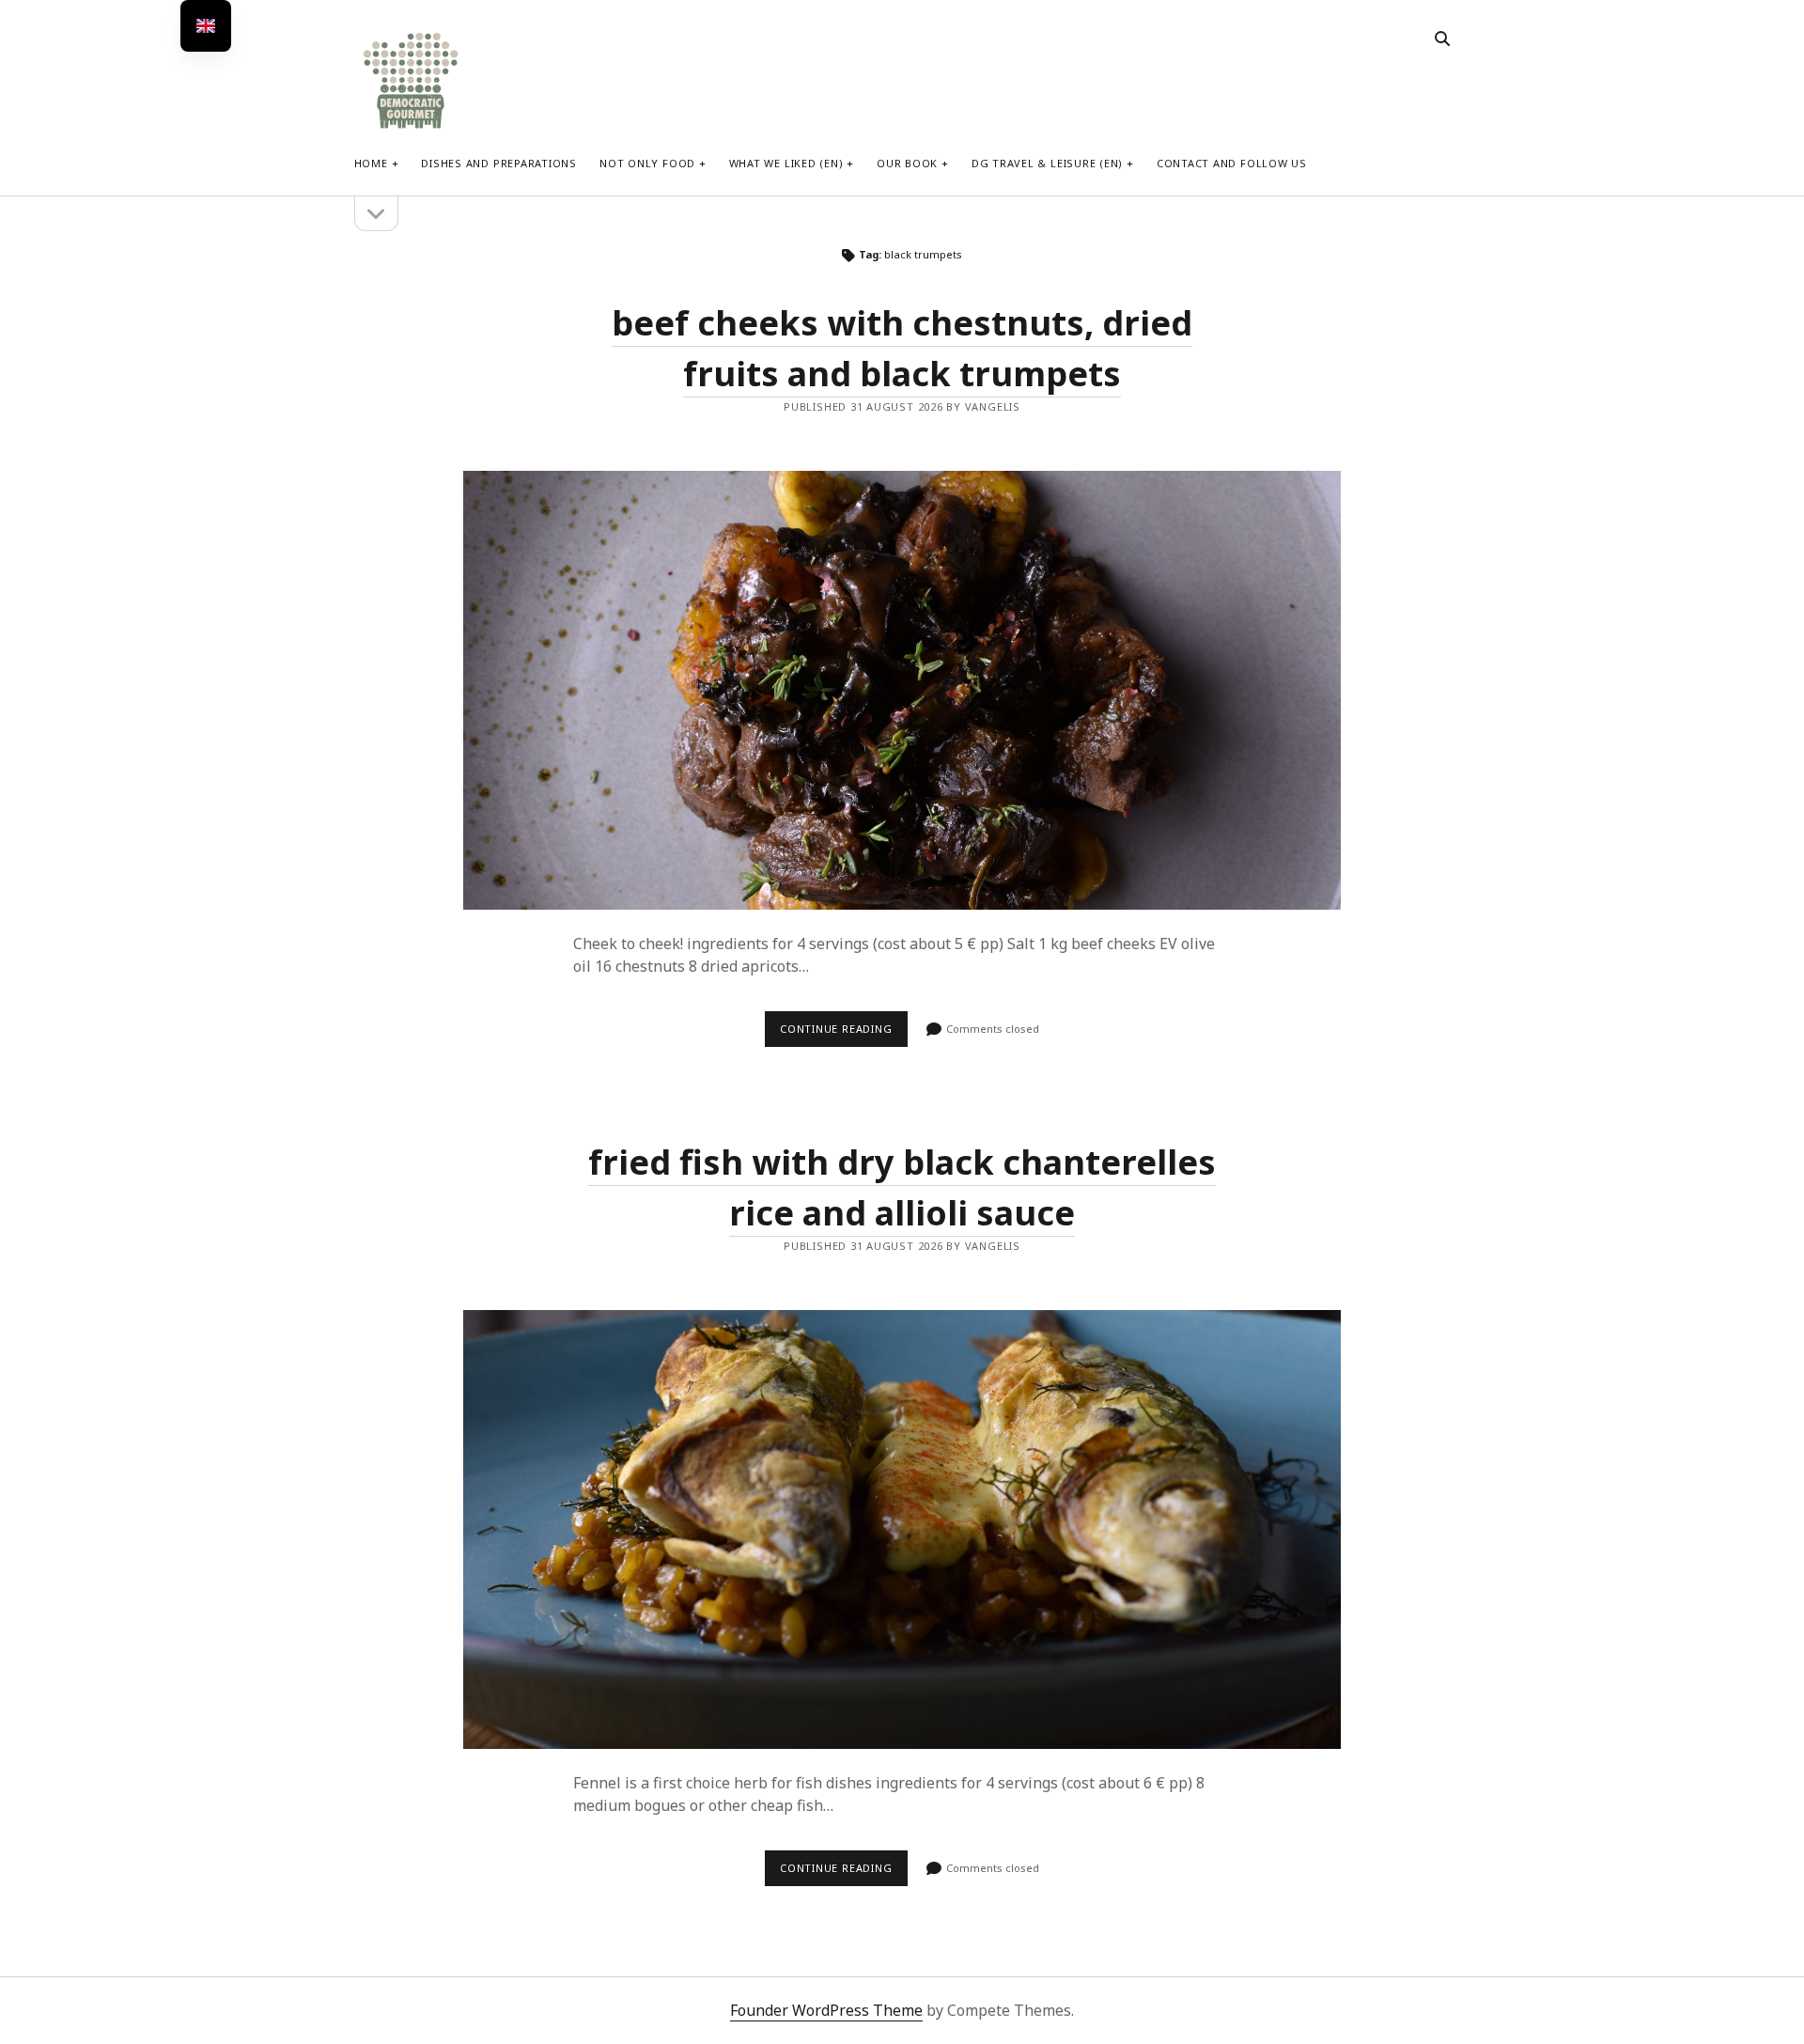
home (371, 163)
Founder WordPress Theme (826, 2010)
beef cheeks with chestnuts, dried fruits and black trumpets (902, 690)
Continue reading (844, 1034)
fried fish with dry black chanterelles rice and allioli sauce (902, 1529)
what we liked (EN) (786, 163)
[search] (1442, 39)
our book (907, 163)
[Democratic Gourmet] (411, 126)
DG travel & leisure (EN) (1047, 163)
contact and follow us (1232, 163)
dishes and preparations (499, 163)
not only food (647, 163)
